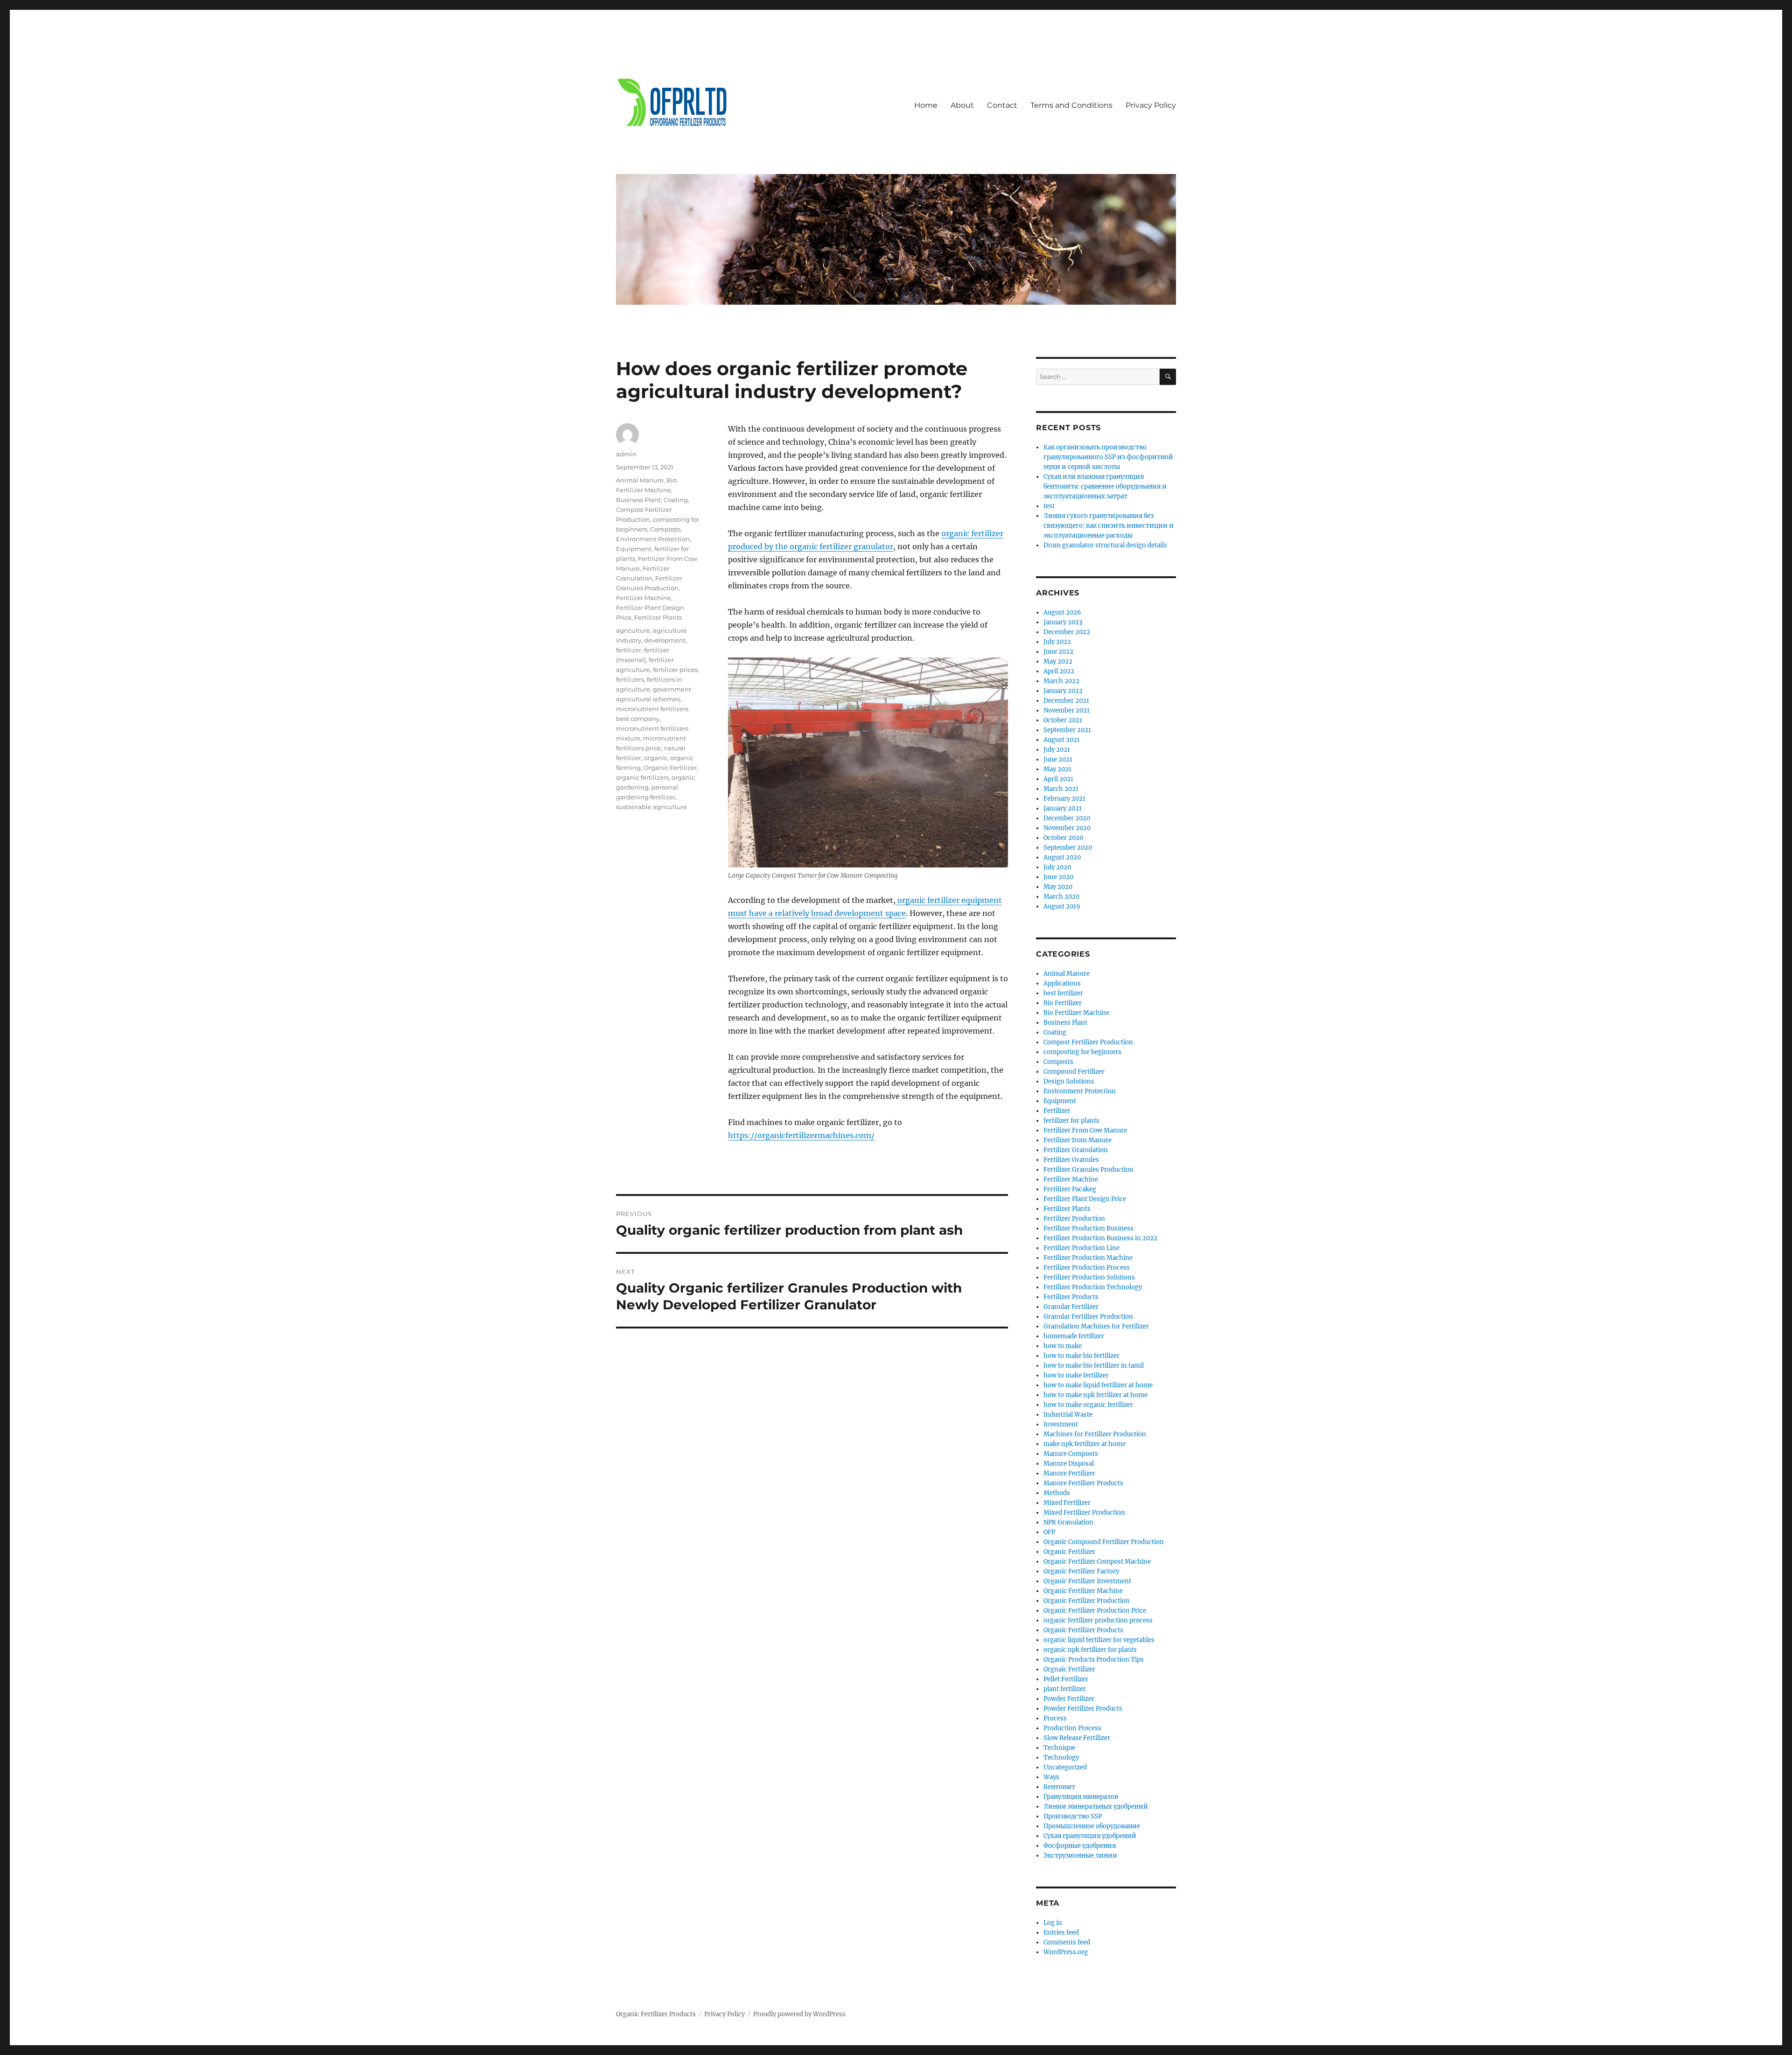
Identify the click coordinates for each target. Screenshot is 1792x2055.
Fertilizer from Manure (1078, 1140)
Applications (1062, 983)
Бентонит (1059, 1787)
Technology (1061, 1758)
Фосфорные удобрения (1080, 1846)
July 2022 (1057, 642)
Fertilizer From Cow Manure (1085, 1130)
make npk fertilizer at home (1085, 1444)
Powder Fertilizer (1069, 1699)
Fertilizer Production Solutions (1089, 1277)
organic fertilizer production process (1098, 1620)
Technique (1059, 1748)
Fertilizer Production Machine (1088, 1258)
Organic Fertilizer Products (1083, 1630)
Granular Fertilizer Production (1088, 1317)
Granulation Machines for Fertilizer (1096, 1326)
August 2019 (1062, 906)
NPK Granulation (1068, 1522)
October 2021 (1063, 720)
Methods (1057, 1493)
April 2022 (1059, 671)
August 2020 (1062, 857)
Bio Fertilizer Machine (1076, 1013)
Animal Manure (640, 480)
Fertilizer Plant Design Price (1085, 1199)
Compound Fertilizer (1074, 1072)
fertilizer (629, 650)
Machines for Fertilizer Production (1095, 1434)
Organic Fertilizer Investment (1087, 1581)
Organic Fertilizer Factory (1081, 1571)
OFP (1049, 1532)
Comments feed (1067, 1942)
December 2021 (1066, 701)
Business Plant (638, 500)
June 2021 (1058, 759)
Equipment (634, 549)
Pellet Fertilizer (1066, 1679)
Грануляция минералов (1081, 1797)
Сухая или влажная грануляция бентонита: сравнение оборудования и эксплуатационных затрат (1105, 486)
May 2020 (1058, 887)
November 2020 (1067, 828)
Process (1055, 1718)
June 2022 (1058, 652)
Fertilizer (1057, 1111)
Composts (665, 529)
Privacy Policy (1151, 105)
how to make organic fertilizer (1088, 1405)
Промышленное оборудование (1092, 1826)
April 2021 (1058, 779)
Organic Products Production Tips (1094, 1660)
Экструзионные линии (1080, 1856)
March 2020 (1061, 897)
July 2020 (1057, 867)
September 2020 (1068, 848)
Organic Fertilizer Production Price (1095, 1611)
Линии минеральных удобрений (1096, 1807)
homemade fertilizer (1074, 1336)
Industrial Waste (1068, 1415)
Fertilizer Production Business (1088, 1228)
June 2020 (1058, 877)
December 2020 (1067, 818)
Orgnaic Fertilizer (1069, 1669)
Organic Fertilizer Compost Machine (1097, 1562)
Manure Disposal (1069, 1464)
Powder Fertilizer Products (1083, 1709)
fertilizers (630, 679)
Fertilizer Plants (658, 617)
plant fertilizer (1065, 1689)
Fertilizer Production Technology (1093, 1287)
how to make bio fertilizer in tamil (1094, 1366)
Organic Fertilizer (670, 768)
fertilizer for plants (1071, 1121)
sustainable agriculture (651, 807)
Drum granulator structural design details (1105, 545)
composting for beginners (1082, 1052)
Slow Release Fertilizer (1077, 1738)
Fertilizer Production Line (1081, 1248)
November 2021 (1067, 710)
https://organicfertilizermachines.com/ (801, 1135)
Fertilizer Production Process (1087, 1268)
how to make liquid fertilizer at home (1098, 1385)
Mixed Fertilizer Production (1084, 1513)
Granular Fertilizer (1071, 1307)
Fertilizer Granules (1071, 1160)
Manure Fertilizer (1069, 1473)
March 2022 (1061, 681)
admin (626, 454)
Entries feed (1061, 1933)
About (962, 105)
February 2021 (1064, 799)
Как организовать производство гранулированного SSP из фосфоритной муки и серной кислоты (1108, 457)
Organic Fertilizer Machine (1083, 1591)
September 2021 (1067, 730)
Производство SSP (1073, 1816)
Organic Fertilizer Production (1087, 1601)
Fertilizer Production (1074, 1219)
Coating (676, 500)
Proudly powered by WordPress (799, 2014)
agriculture (633, 630)
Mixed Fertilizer (1067, 1503)
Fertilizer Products (1071, 1297)
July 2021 (1057, 750)
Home (926, 105)
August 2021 (1062, 740)
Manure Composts (1071, 1454)
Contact (1002, 105)
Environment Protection (653, 539)
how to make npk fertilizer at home (1095, 1395)
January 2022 (1063, 691)
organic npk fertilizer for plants (1090, 1650)
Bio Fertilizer (1063, 1003)
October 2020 (1063, 838)
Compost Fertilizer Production (1088, 1042)
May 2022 (1058, 661)
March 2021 (1061, 789)
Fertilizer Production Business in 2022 (1100, 1238)
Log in (1053, 1923)
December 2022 (1067, 632)
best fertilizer (1063, 993)
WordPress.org (1066, 1952)
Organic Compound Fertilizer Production (1104, 1542)
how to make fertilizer (1076, 1375)
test (1049, 506)
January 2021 (1063, 808)
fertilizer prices (675, 670)
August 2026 (1062, 612)
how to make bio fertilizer (1081, 1356)
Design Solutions (1069, 1081)
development (665, 640)
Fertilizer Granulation (1076, 1150)
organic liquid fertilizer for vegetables (1099, 1640)
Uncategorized (1065, 1767)
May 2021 (1057, 769)
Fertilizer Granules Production (1088, 1170)
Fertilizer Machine (644, 598)
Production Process (1072, 1728)
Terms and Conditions (1071, 105)
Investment (1061, 1424)
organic (656, 758)
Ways (1051, 1777)
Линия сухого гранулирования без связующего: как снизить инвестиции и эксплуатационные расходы (1109, 526)
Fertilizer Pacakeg (1070, 1189)
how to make (1063, 1346)
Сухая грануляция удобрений (1090, 1836)
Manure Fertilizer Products (1083, 1483)
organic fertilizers (642, 777)
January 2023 (1063, 622)
